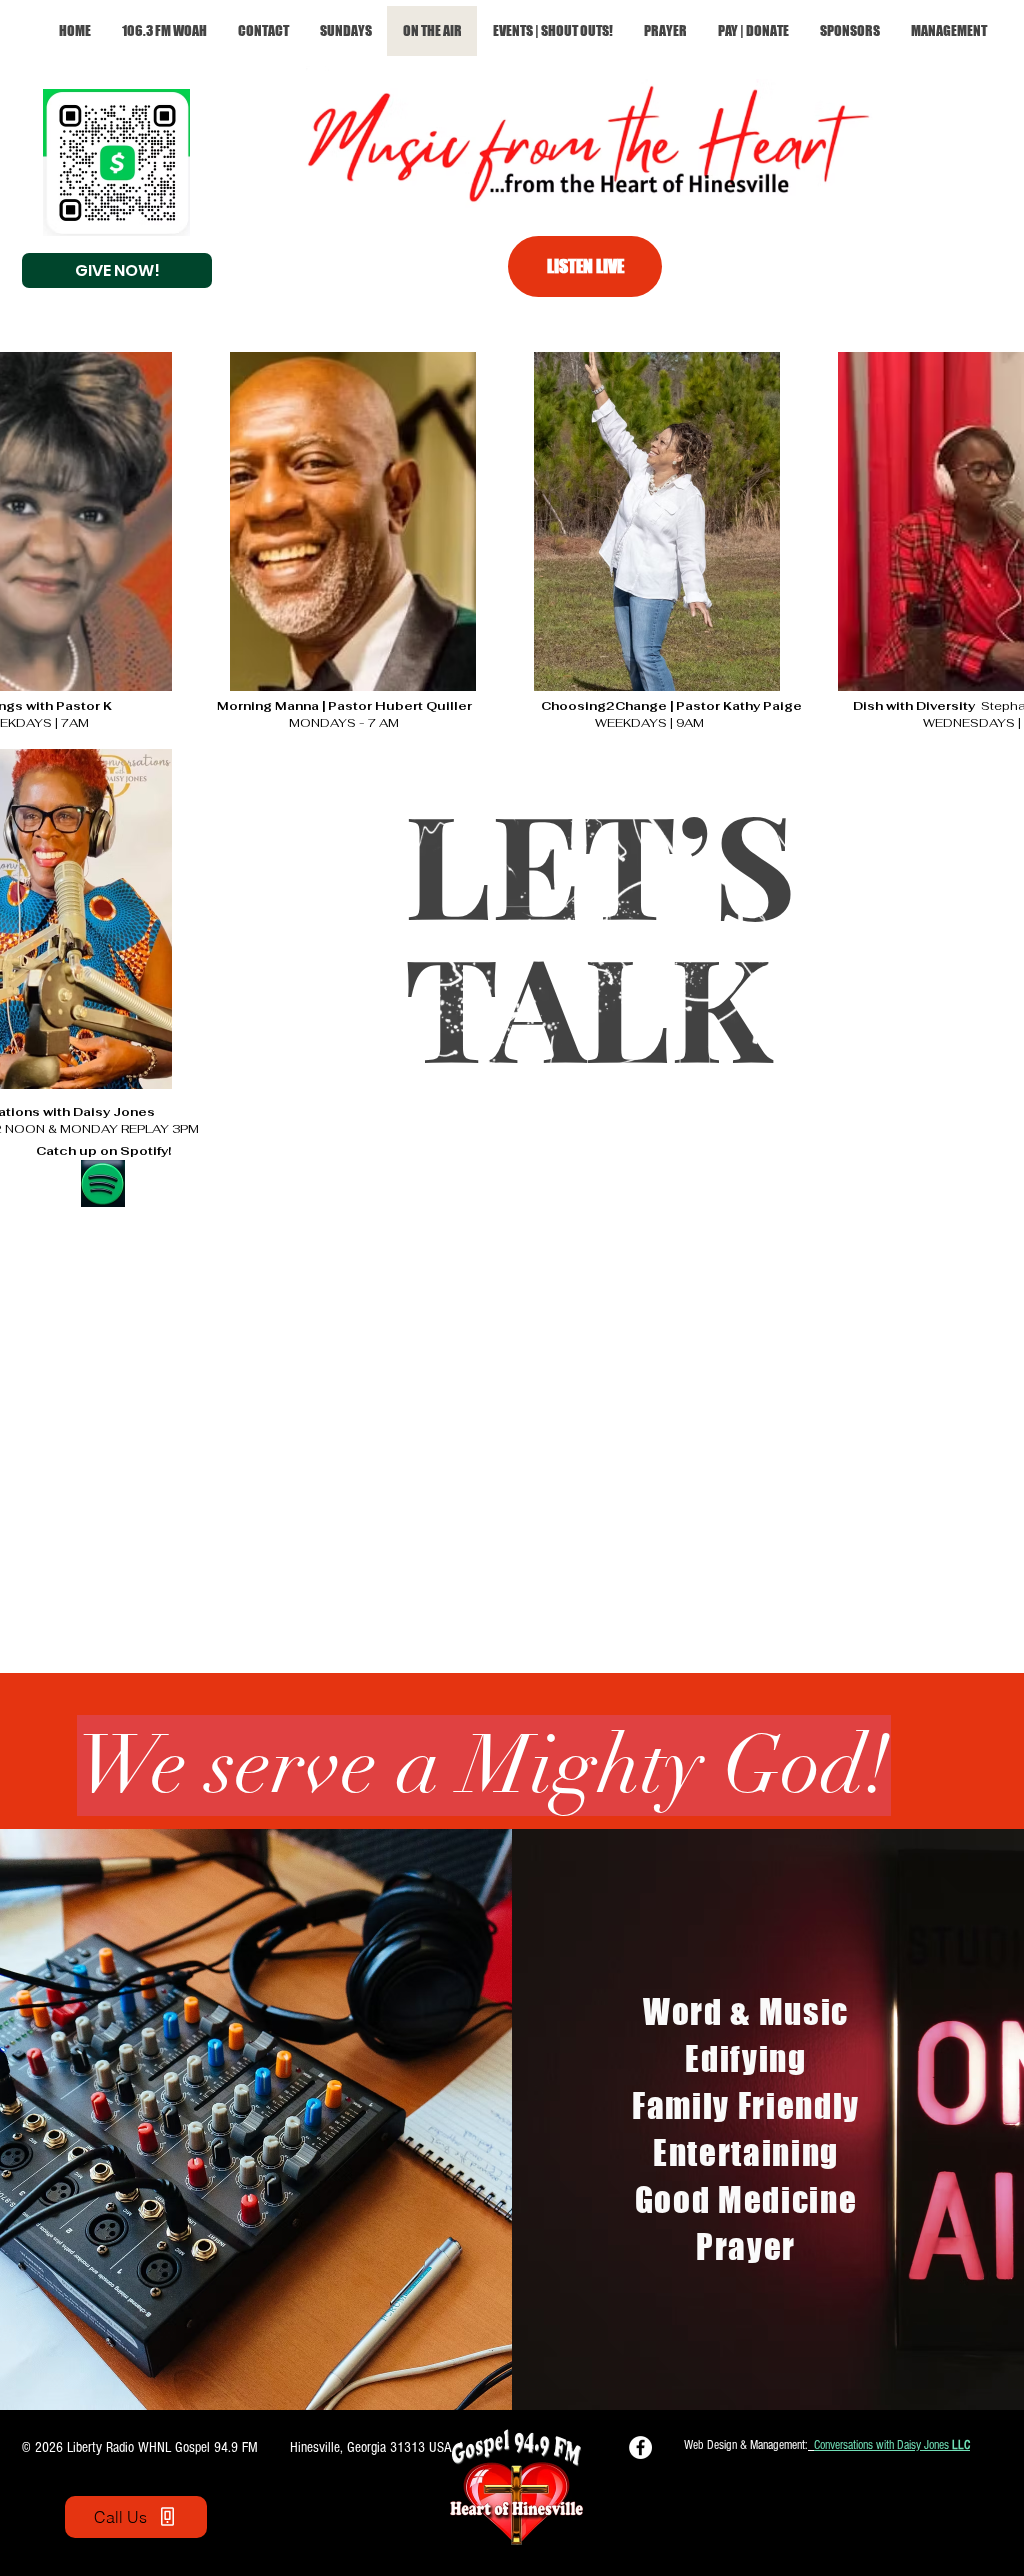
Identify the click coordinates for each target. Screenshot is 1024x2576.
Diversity (948, 706)
